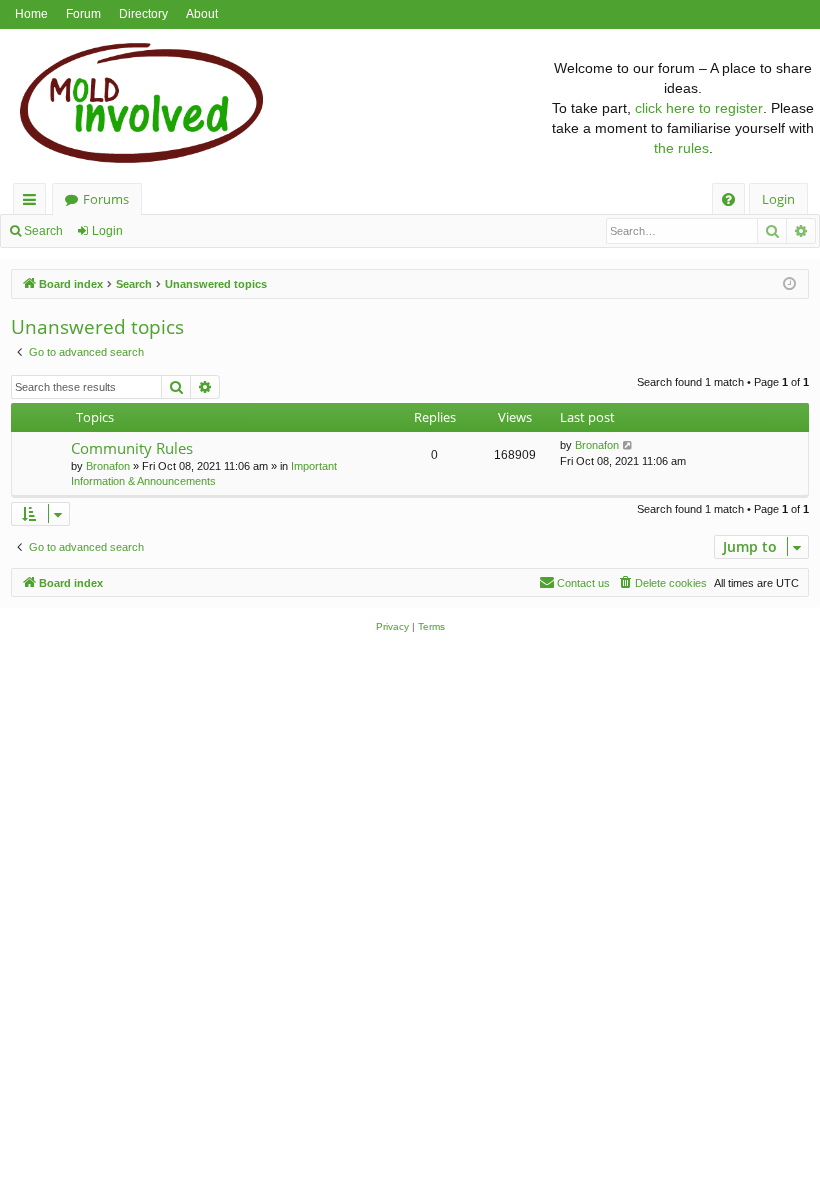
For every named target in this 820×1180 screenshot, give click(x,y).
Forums (106, 199)
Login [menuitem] (778, 199)
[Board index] (273, 108)
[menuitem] (728, 199)
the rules (681, 148)
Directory (143, 14)
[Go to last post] (628, 445)
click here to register (699, 108)
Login (107, 231)
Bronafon (108, 466)
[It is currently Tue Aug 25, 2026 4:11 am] (789, 284)
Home (31, 14)
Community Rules (132, 448)
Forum (83, 14)
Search (43, 231)
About (202, 14)
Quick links (33, 202)
